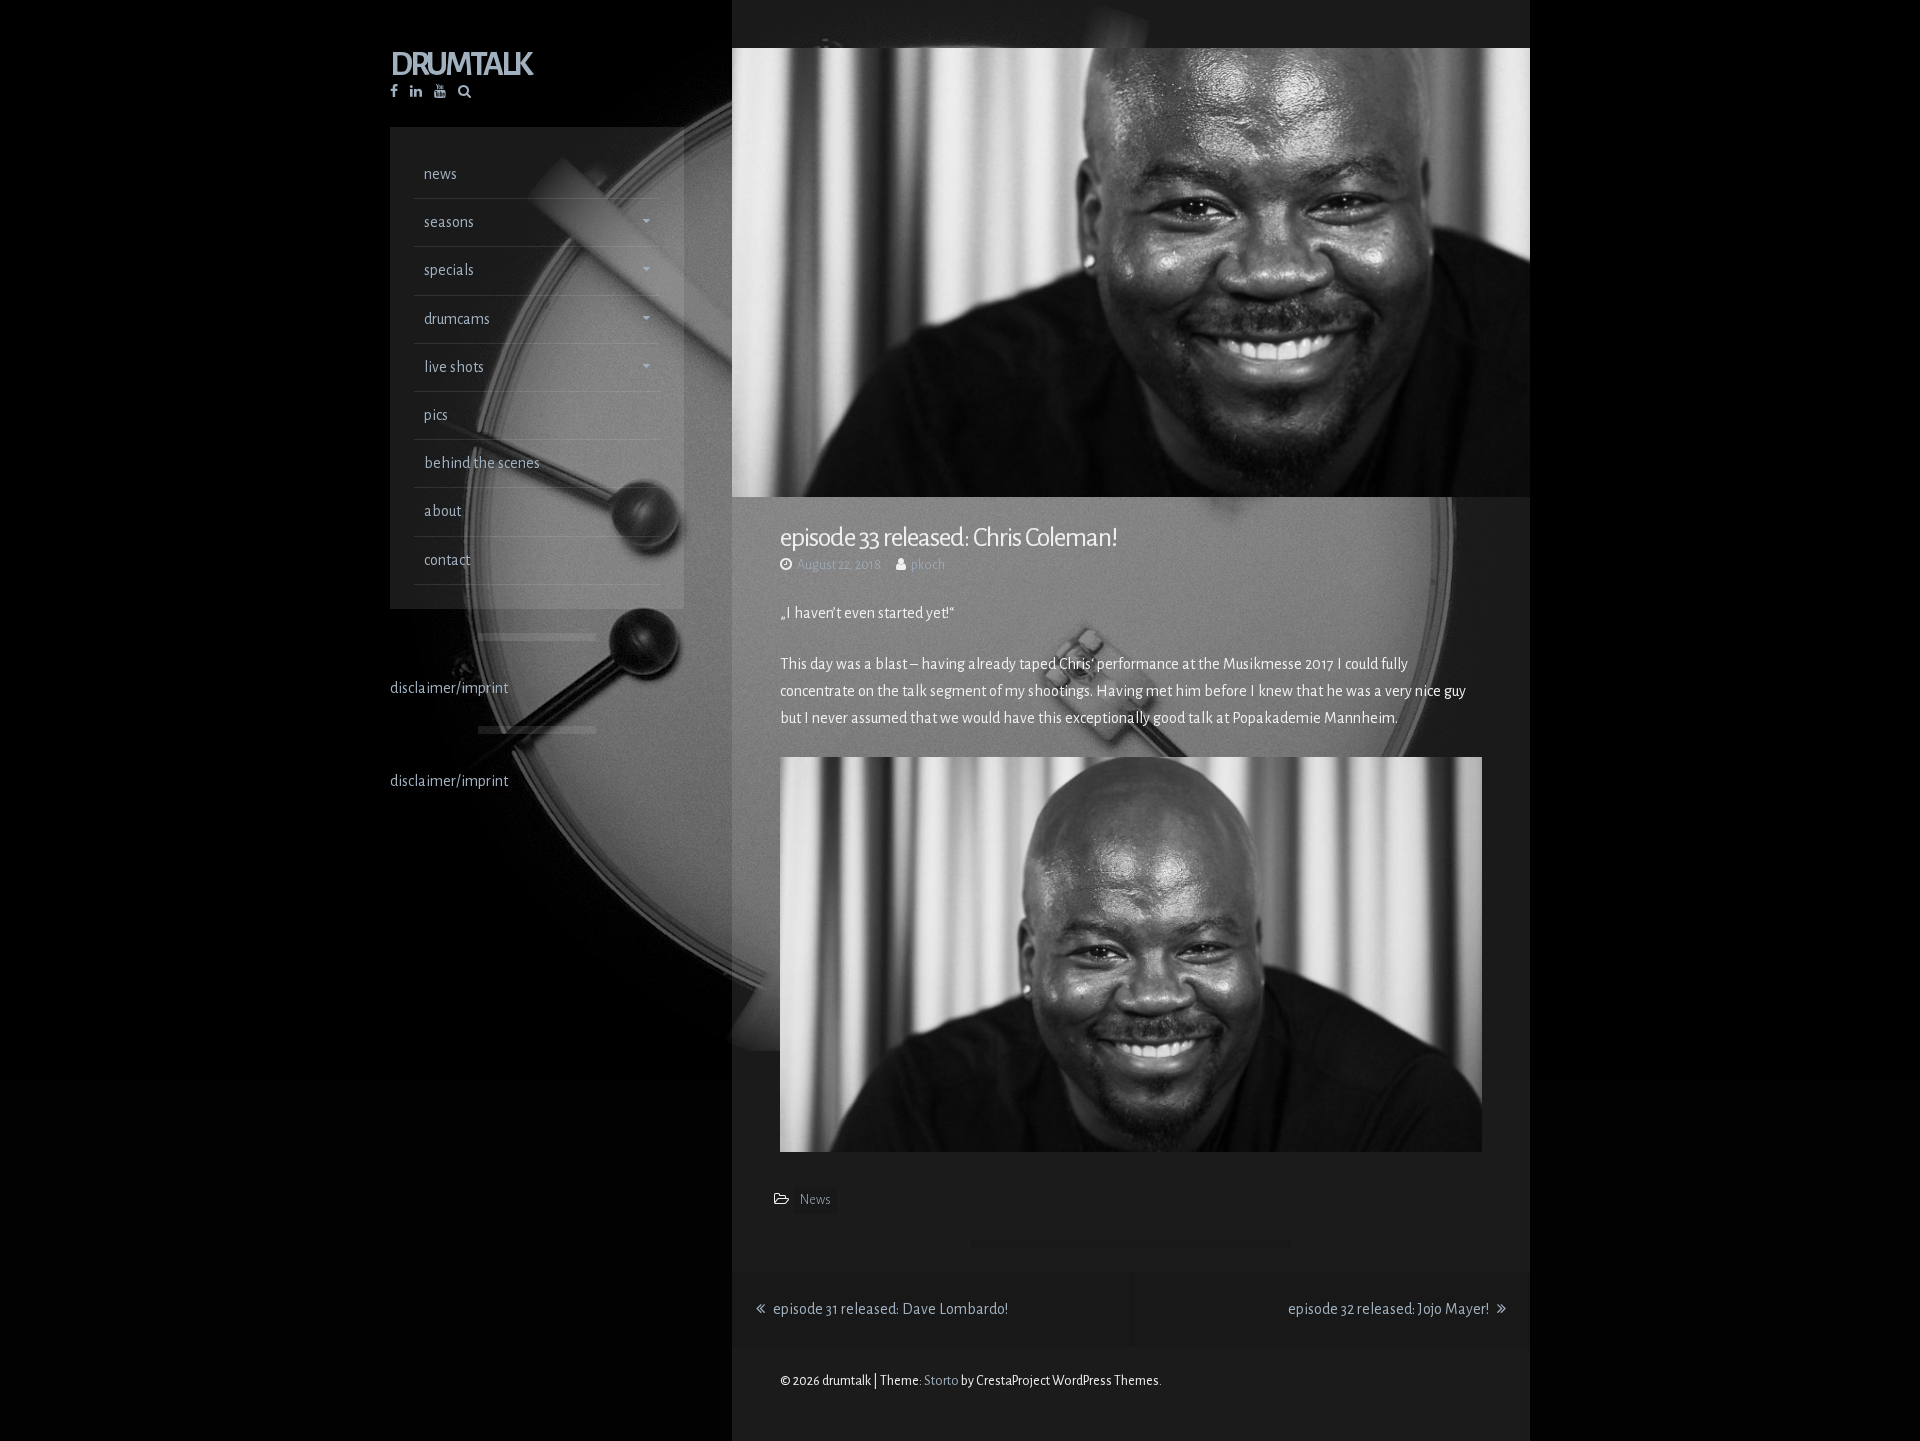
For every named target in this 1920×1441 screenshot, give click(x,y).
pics (436, 415)
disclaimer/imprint (449, 688)
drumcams (457, 319)
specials (449, 270)
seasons (449, 222)
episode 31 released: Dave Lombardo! (889, 1309)
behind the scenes (482, 463)
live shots (454, 367)
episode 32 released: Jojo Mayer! (1397, 1309)
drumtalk (460, 64)
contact (447, 560)
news (440, 174)
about (442, 511)
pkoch (928, 565)
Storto (941, 1381)
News (815, 1200)
